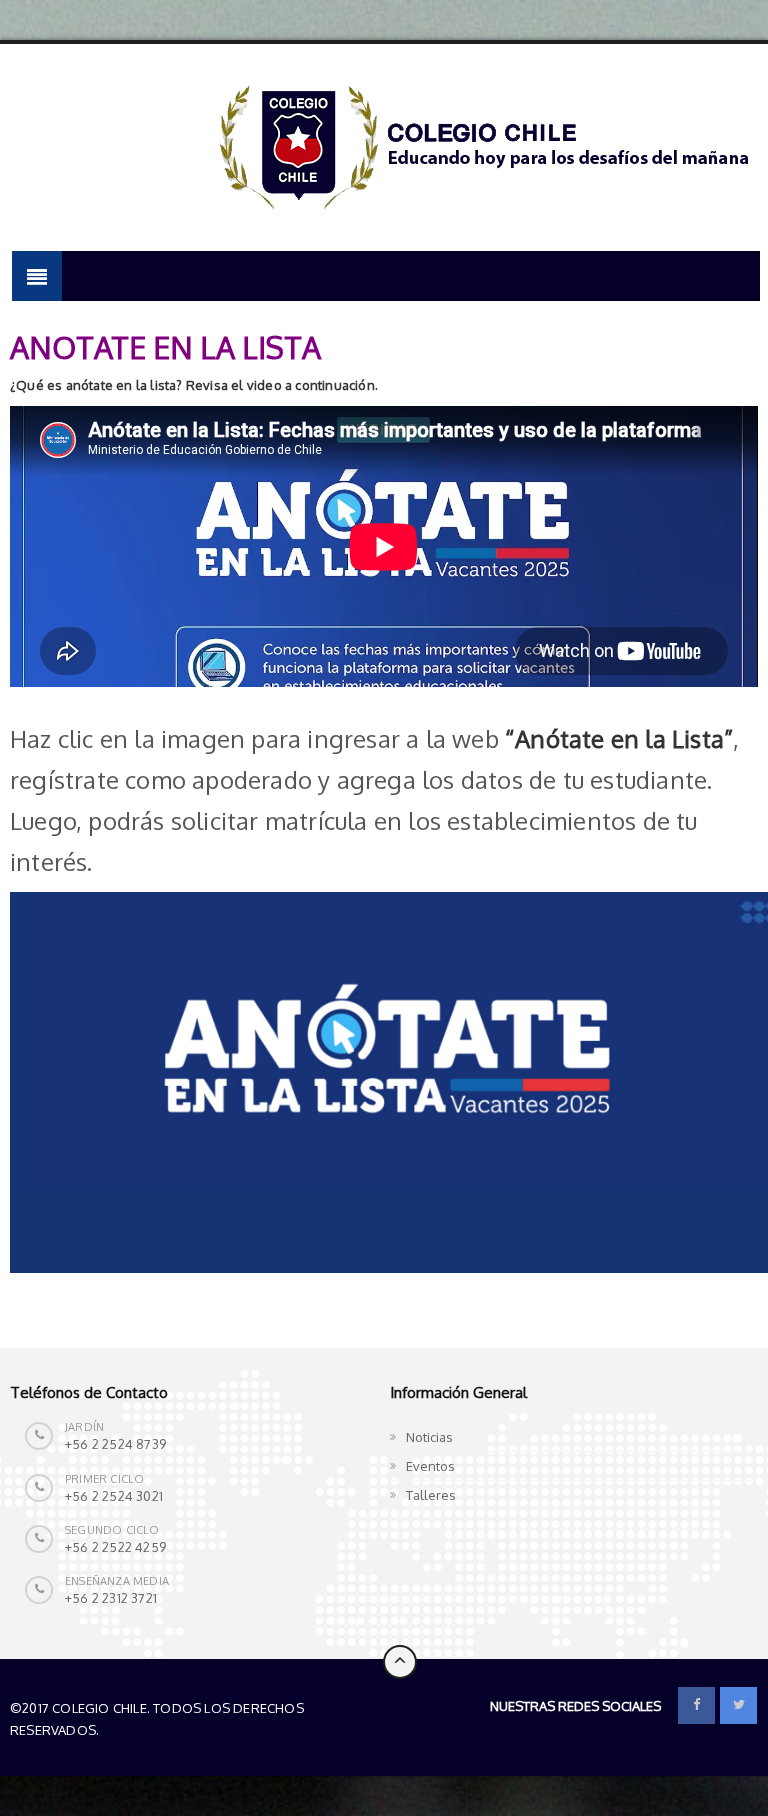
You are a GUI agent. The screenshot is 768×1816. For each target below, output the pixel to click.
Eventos (430, 1466)
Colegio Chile (149, 1730)
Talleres (431, 1495)
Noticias (429, 1437)
